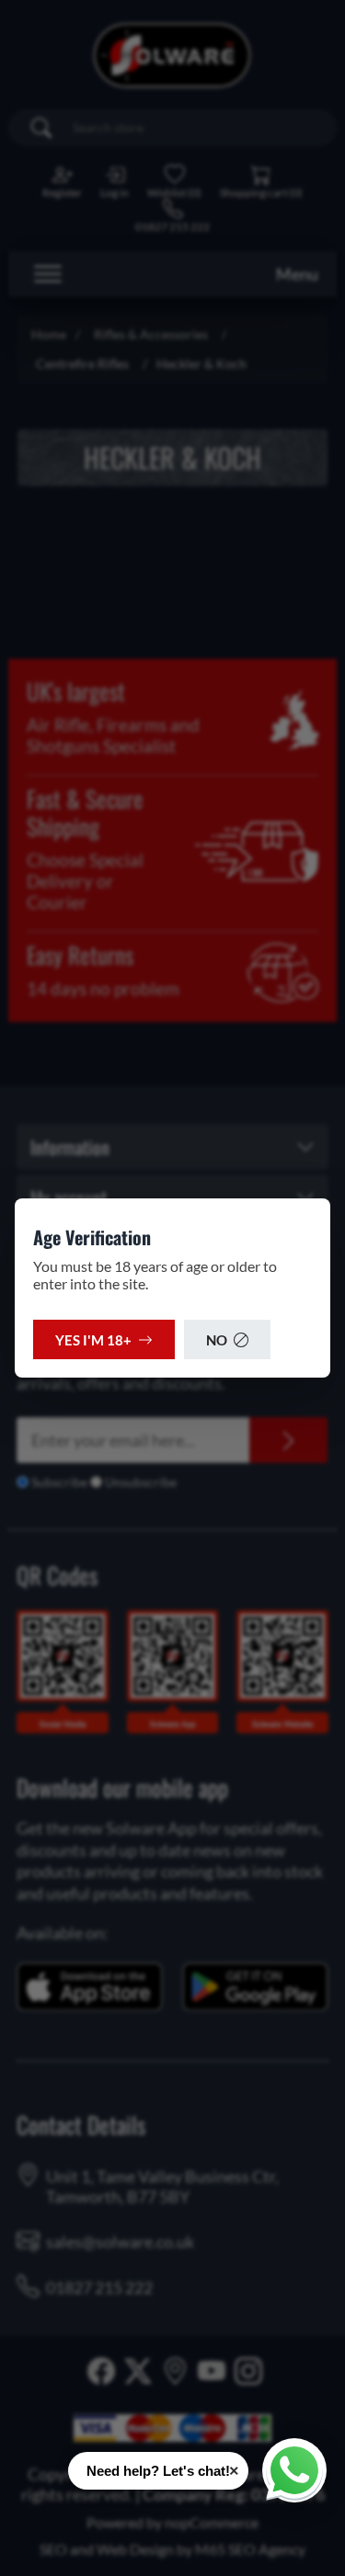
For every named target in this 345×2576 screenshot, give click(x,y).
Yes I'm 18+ (93, 1340)
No (217, 1340)
